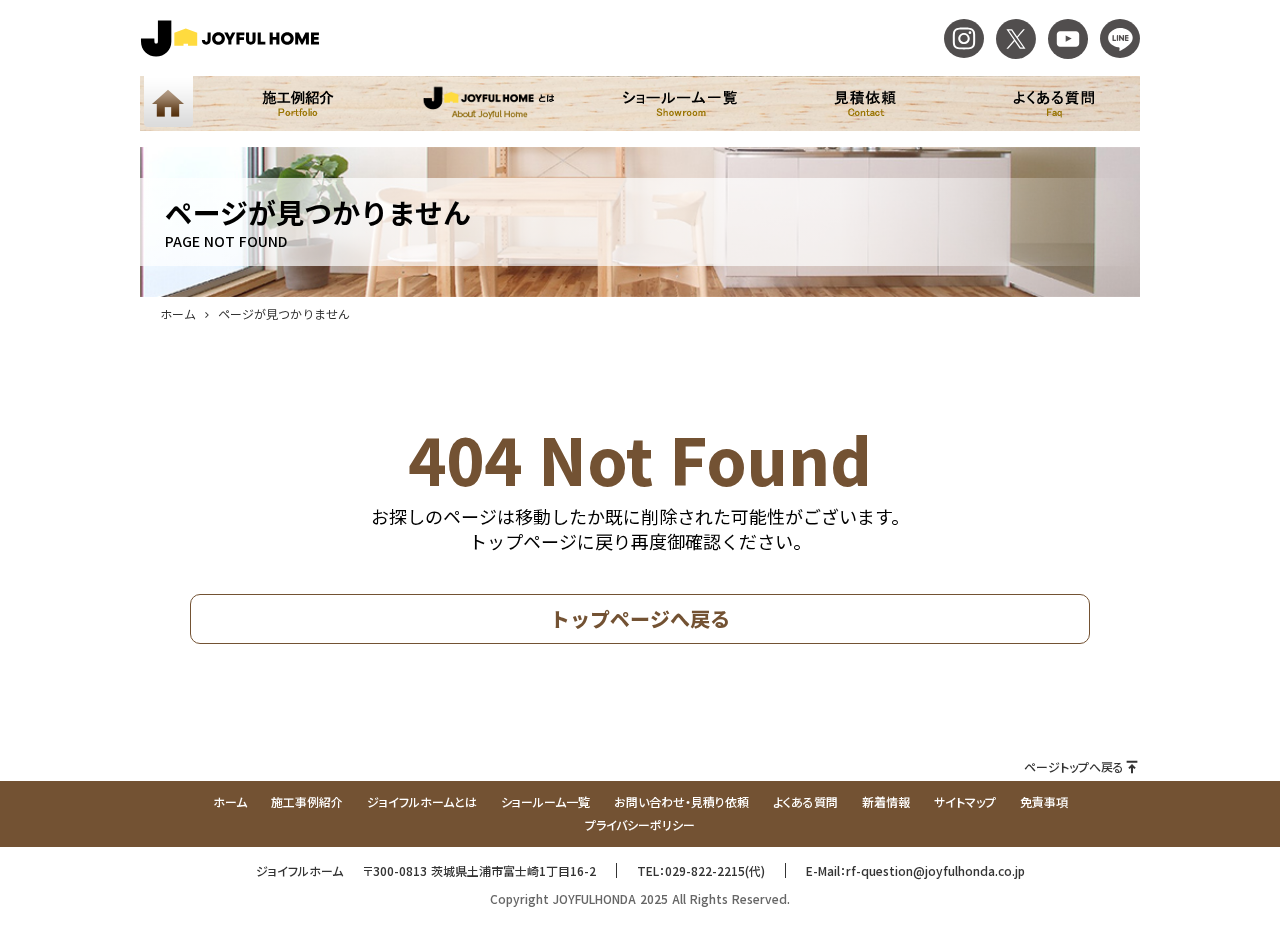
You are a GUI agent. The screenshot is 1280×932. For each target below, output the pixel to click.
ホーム (178, 313)
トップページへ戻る (640, 618)
